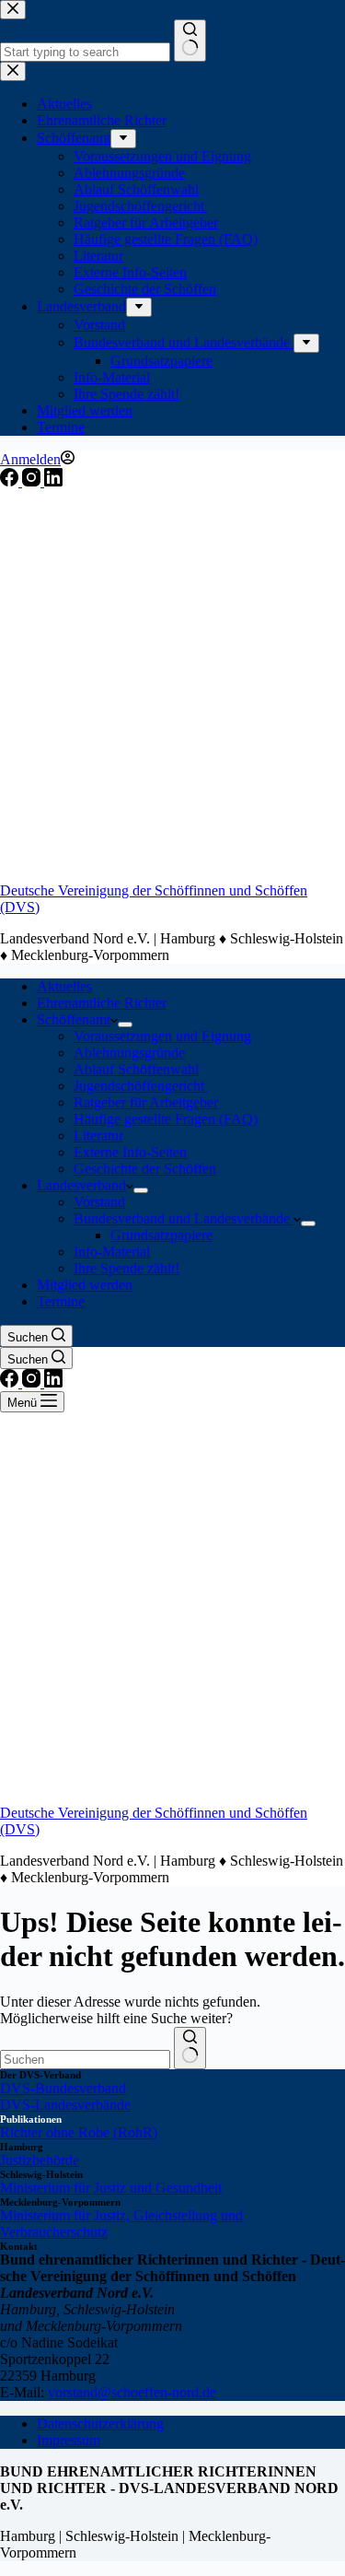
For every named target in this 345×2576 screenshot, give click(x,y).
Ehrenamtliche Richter (102, 1003)
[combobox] (85, 2060)
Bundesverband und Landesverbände (184, 1218)
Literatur (98, 1136)
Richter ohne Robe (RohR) (79, 2132)
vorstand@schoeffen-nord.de (132, 2392)
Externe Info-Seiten (130, 1152)
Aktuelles (64, 986)
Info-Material (112, 1252)
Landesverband (81, 1185)
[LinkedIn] (53, 481)
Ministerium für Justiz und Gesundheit (111, 2188)
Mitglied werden (85, 1285)
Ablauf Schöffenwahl (136, 1069)
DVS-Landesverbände (65, 2105)
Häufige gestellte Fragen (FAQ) (166, 1119)
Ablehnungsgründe (129, 1053)
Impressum (69, 2440)
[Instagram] (33, 481)
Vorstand (99, 1202)
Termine (61, 1301)
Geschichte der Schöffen (145, 1169)
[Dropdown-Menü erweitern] (125, 1025)
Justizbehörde (40, 2160)
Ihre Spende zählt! (126, 1268)
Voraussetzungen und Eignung (162, 1036)
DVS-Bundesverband (63, 2088)
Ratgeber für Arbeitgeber (146, 1102)
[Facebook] (11, 481)
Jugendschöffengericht (141, 1086)
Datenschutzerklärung (100, 2424)
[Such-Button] (190, 2048)
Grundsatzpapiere (161, 1235)
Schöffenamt (74, 1019)
